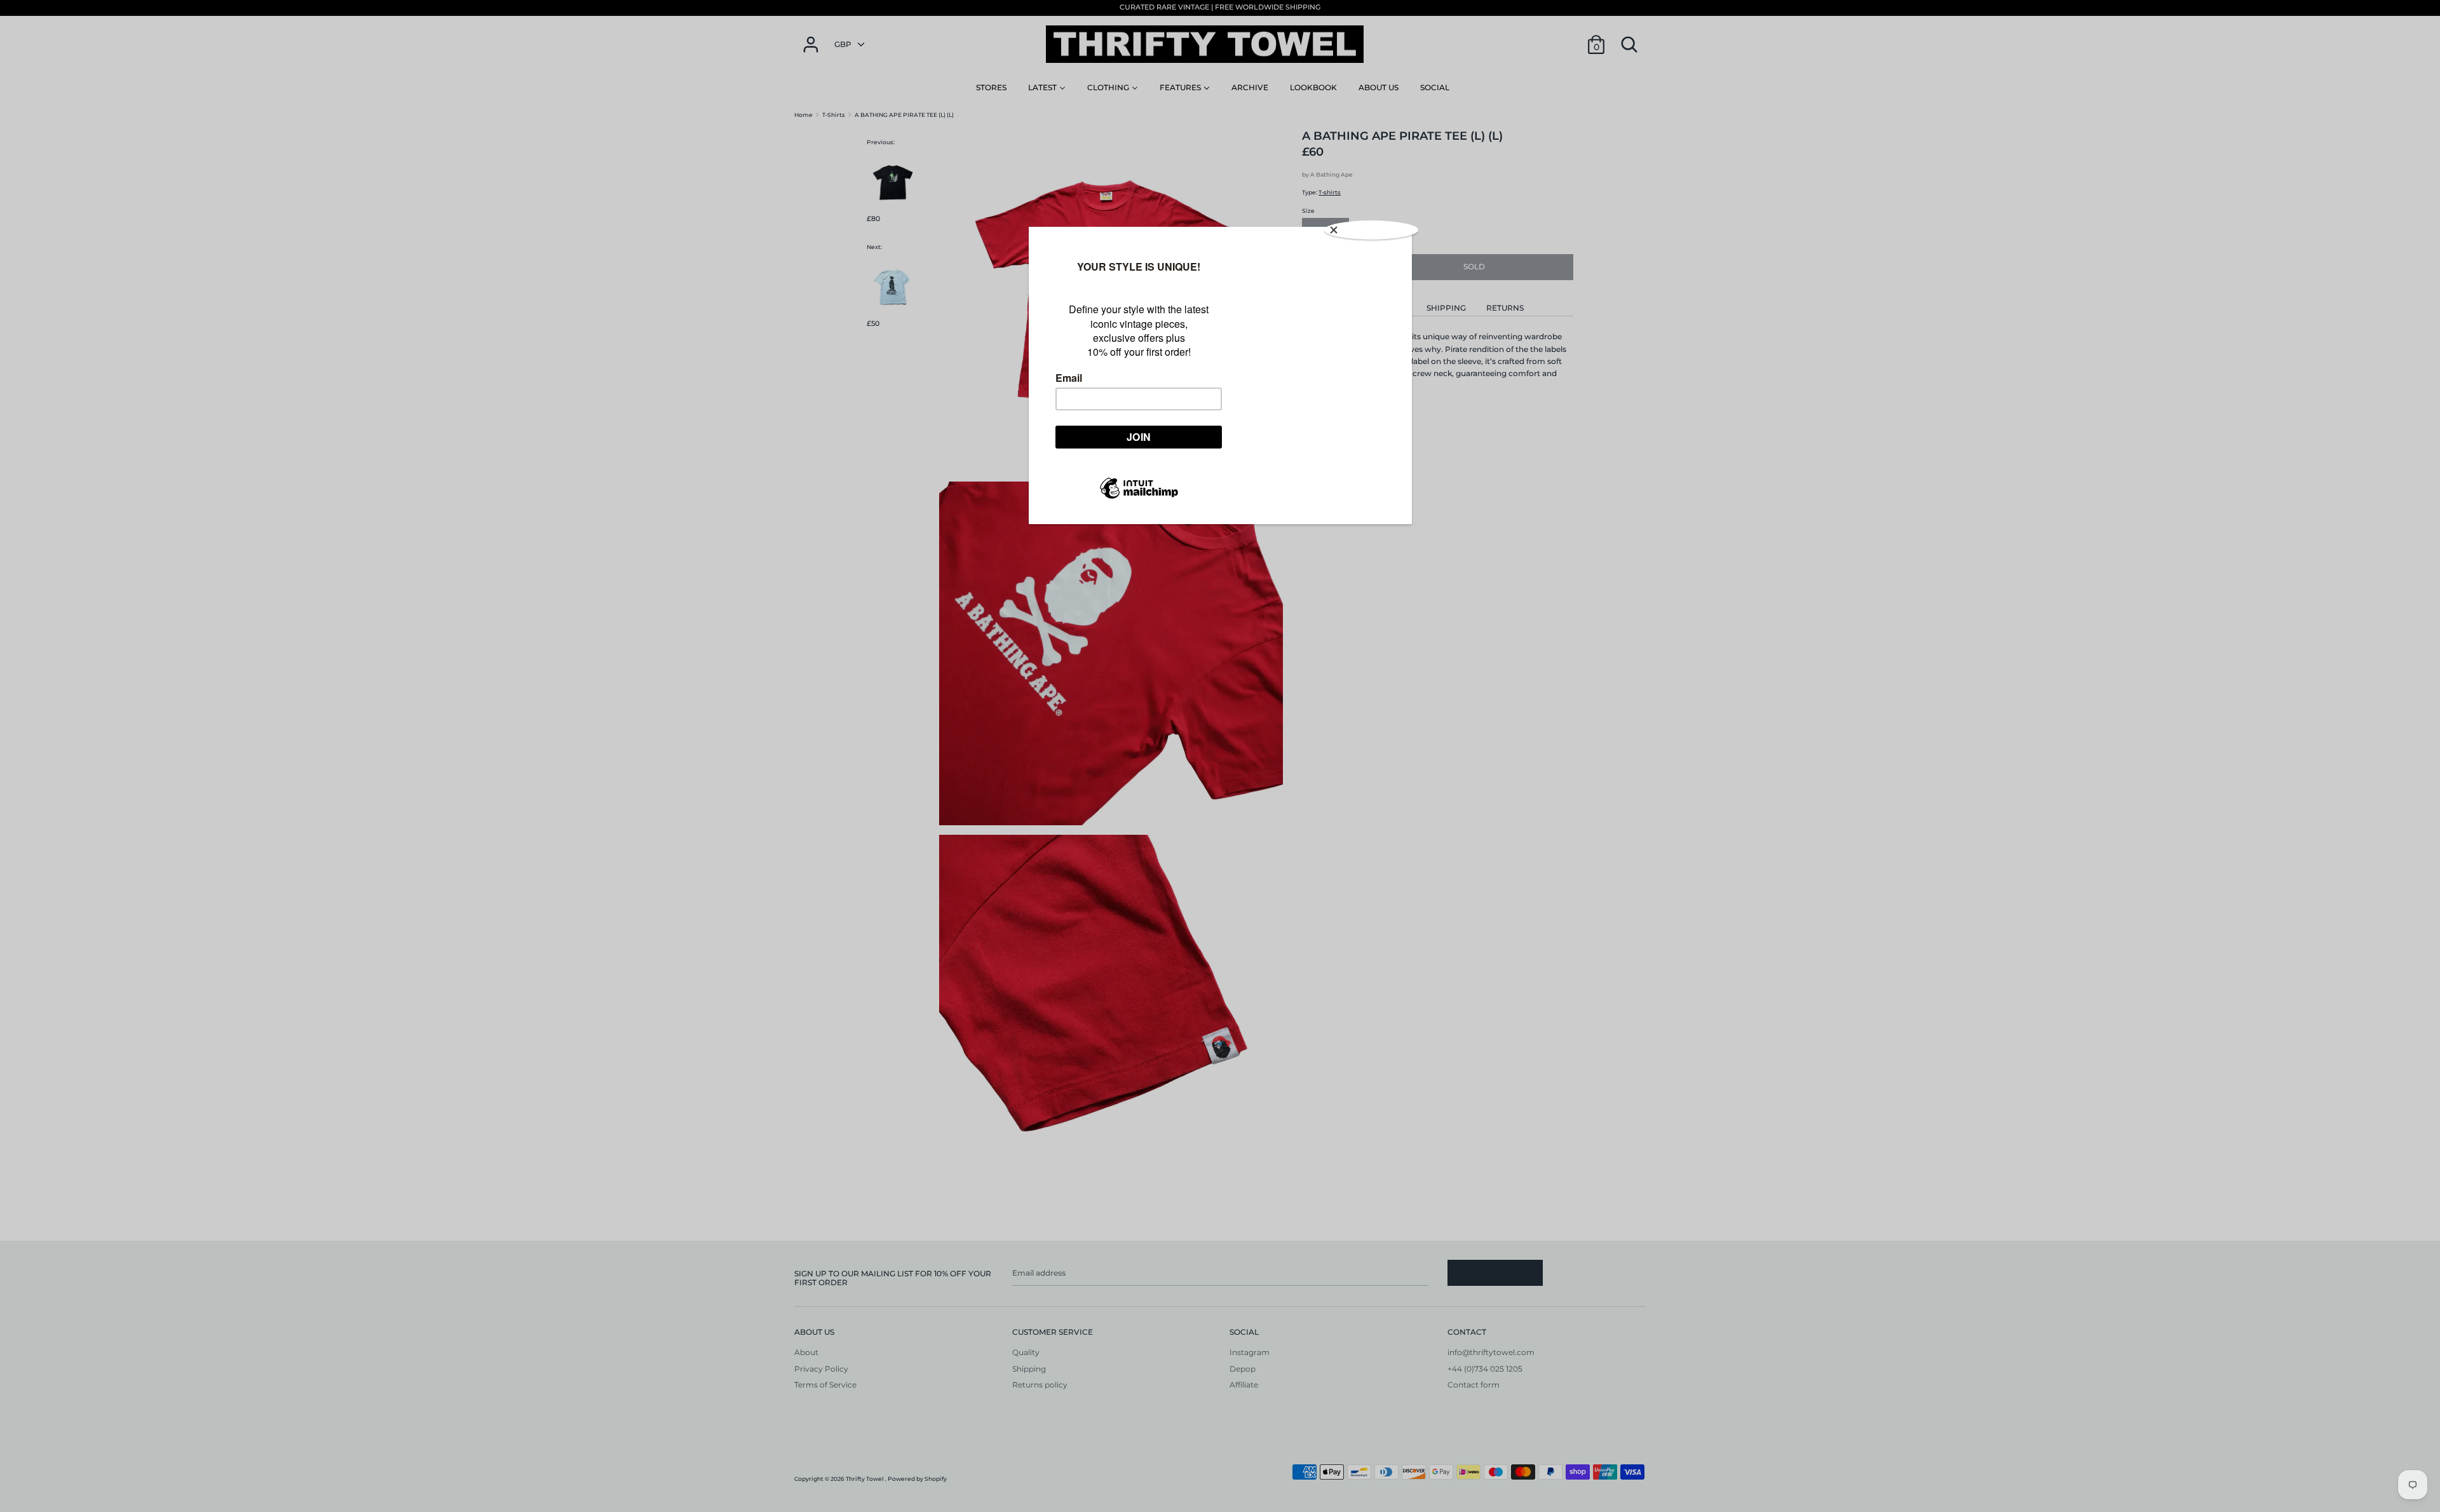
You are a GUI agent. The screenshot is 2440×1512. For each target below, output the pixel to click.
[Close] (1371, 230)
